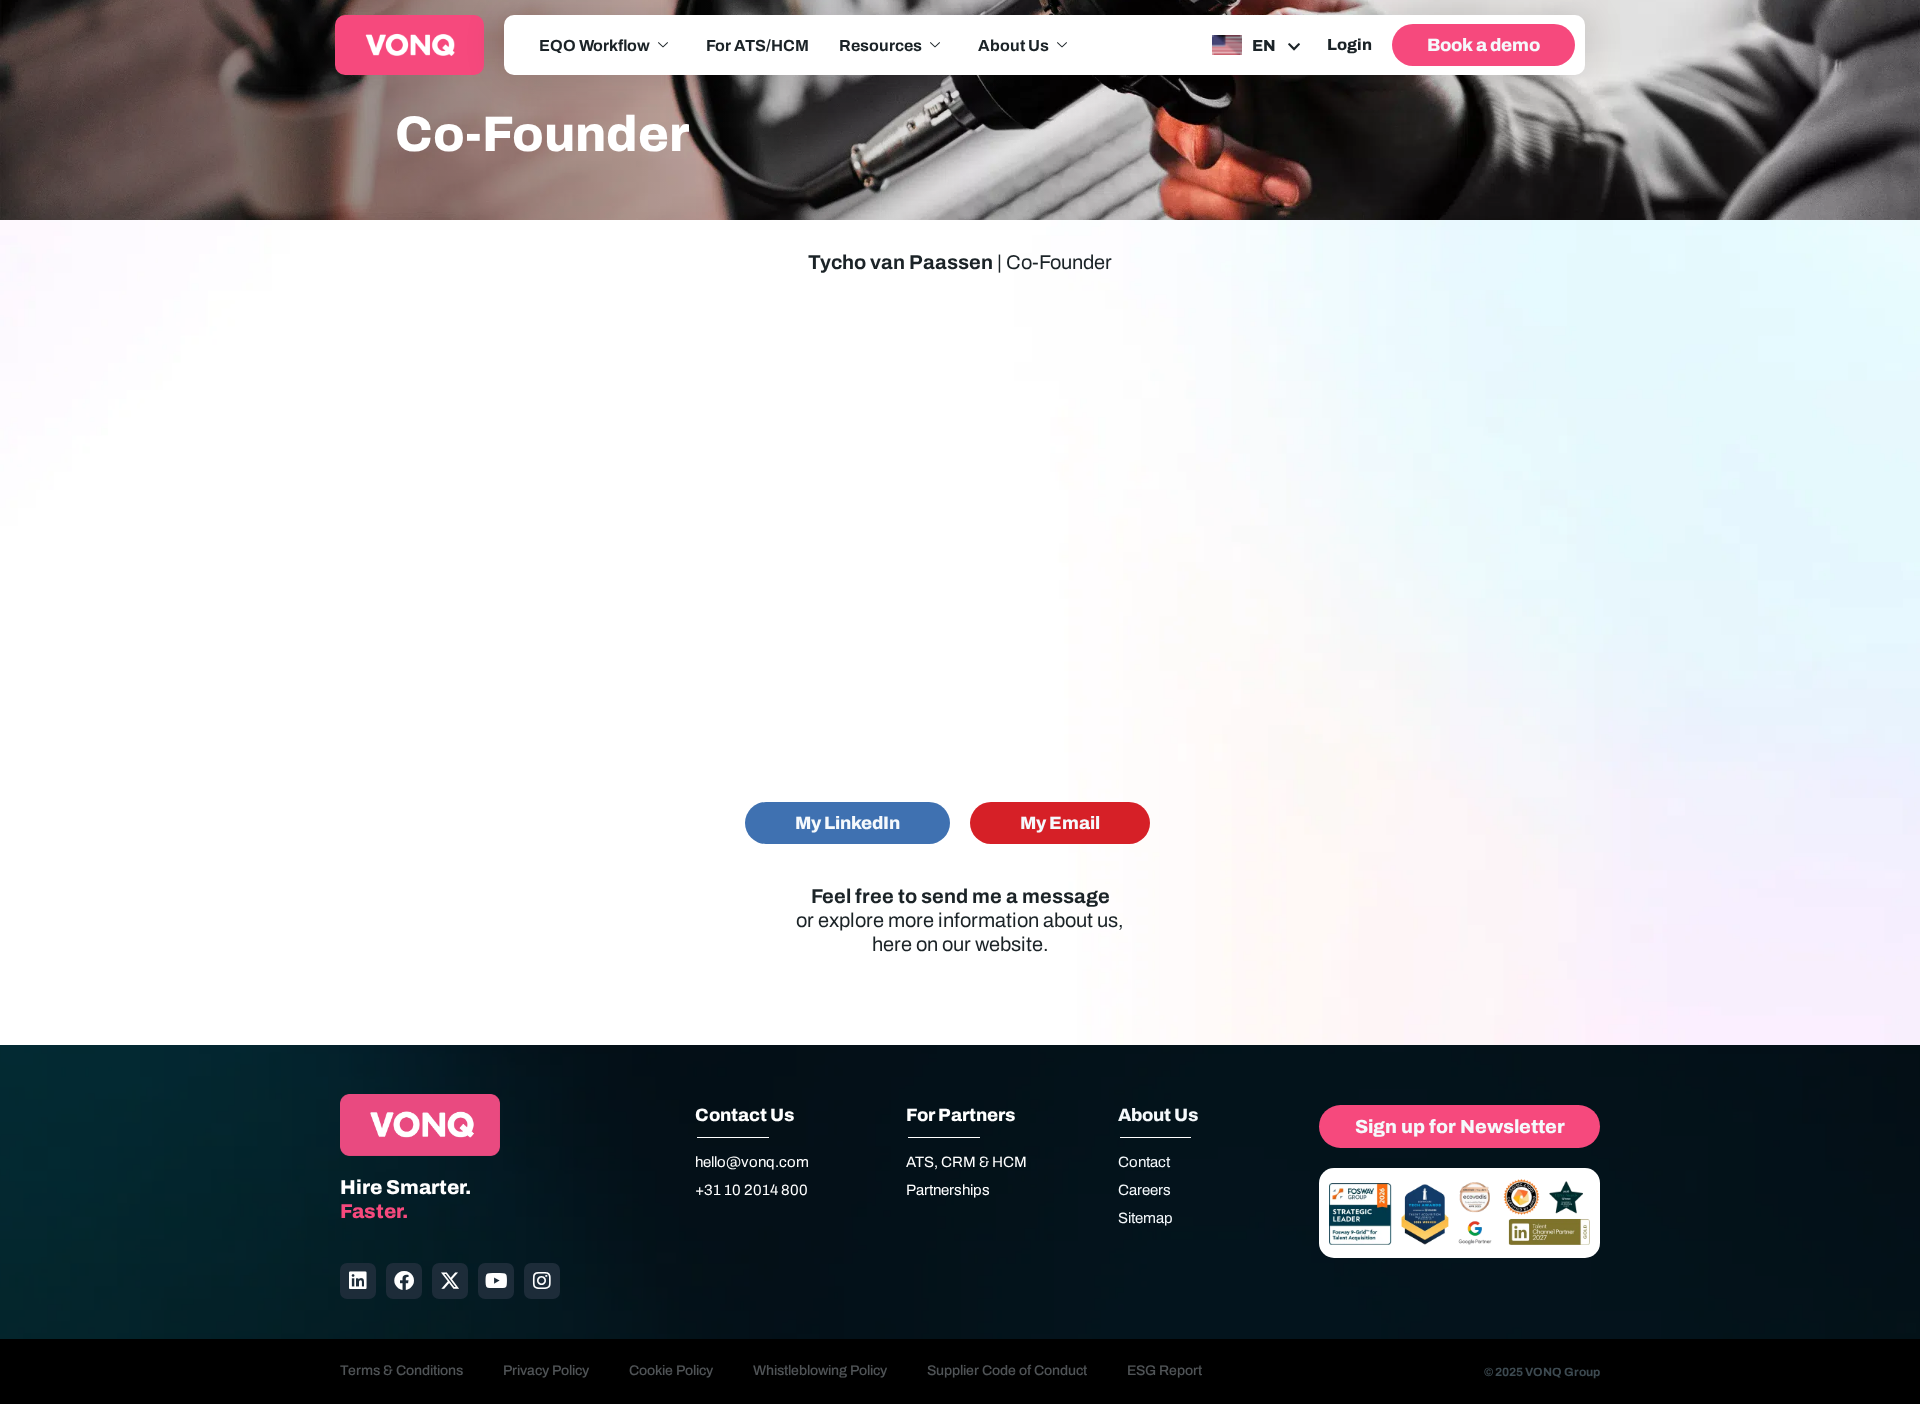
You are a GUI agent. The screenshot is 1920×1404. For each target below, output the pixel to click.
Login (1349, 44)
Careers (1144, 1190)
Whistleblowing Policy (820, 1370)
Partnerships (948, 1190)
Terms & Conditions (401, 1370)
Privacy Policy (546, 1370)
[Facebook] (404, 1281)
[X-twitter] (450, 1281)
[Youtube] (496, 1281)
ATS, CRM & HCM (966, 1162)
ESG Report (1164, 1370)
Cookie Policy (671, 1370)
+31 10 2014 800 (751, 1190)
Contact (1144, 1162)
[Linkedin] (358, 1281)
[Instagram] (542, 1281)
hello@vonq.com (752, 1162)
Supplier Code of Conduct (1007, 1370)
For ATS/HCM (757, 45)
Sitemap (1145, 1218)
